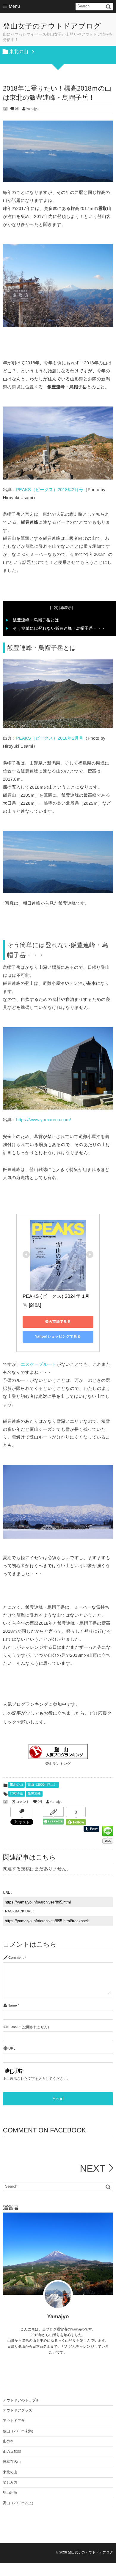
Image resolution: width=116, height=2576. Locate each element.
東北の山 (16, 1785)
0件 (17, 109)
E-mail (13, 2027)
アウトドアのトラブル (21, 2400)
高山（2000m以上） (42, 1785)
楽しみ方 (10, 2482)
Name (12, 2005)
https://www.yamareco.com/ (44, 1120)
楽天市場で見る (58, 1322)
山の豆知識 (12, 2452)
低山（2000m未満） (19, 2431)
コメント (23, 1802)
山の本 (8, 2441)
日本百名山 (12, 2462)
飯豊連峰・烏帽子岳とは (36, 620)
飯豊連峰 (34, 1794)
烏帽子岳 (17, 1794)
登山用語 (10, 2493)
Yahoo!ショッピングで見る (58, 1336)
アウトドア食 (14, 2421)
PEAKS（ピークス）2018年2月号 (50, 490)
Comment (16, 1958)
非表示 (66, 608)
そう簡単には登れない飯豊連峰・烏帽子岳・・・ (59, 628)
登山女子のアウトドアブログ (52, 26)
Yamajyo (32, 109)
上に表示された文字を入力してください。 (37, 2079)
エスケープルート (39, 1365)
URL (12, 2049)
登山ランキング (58, 1764)
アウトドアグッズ (18, 2410)
